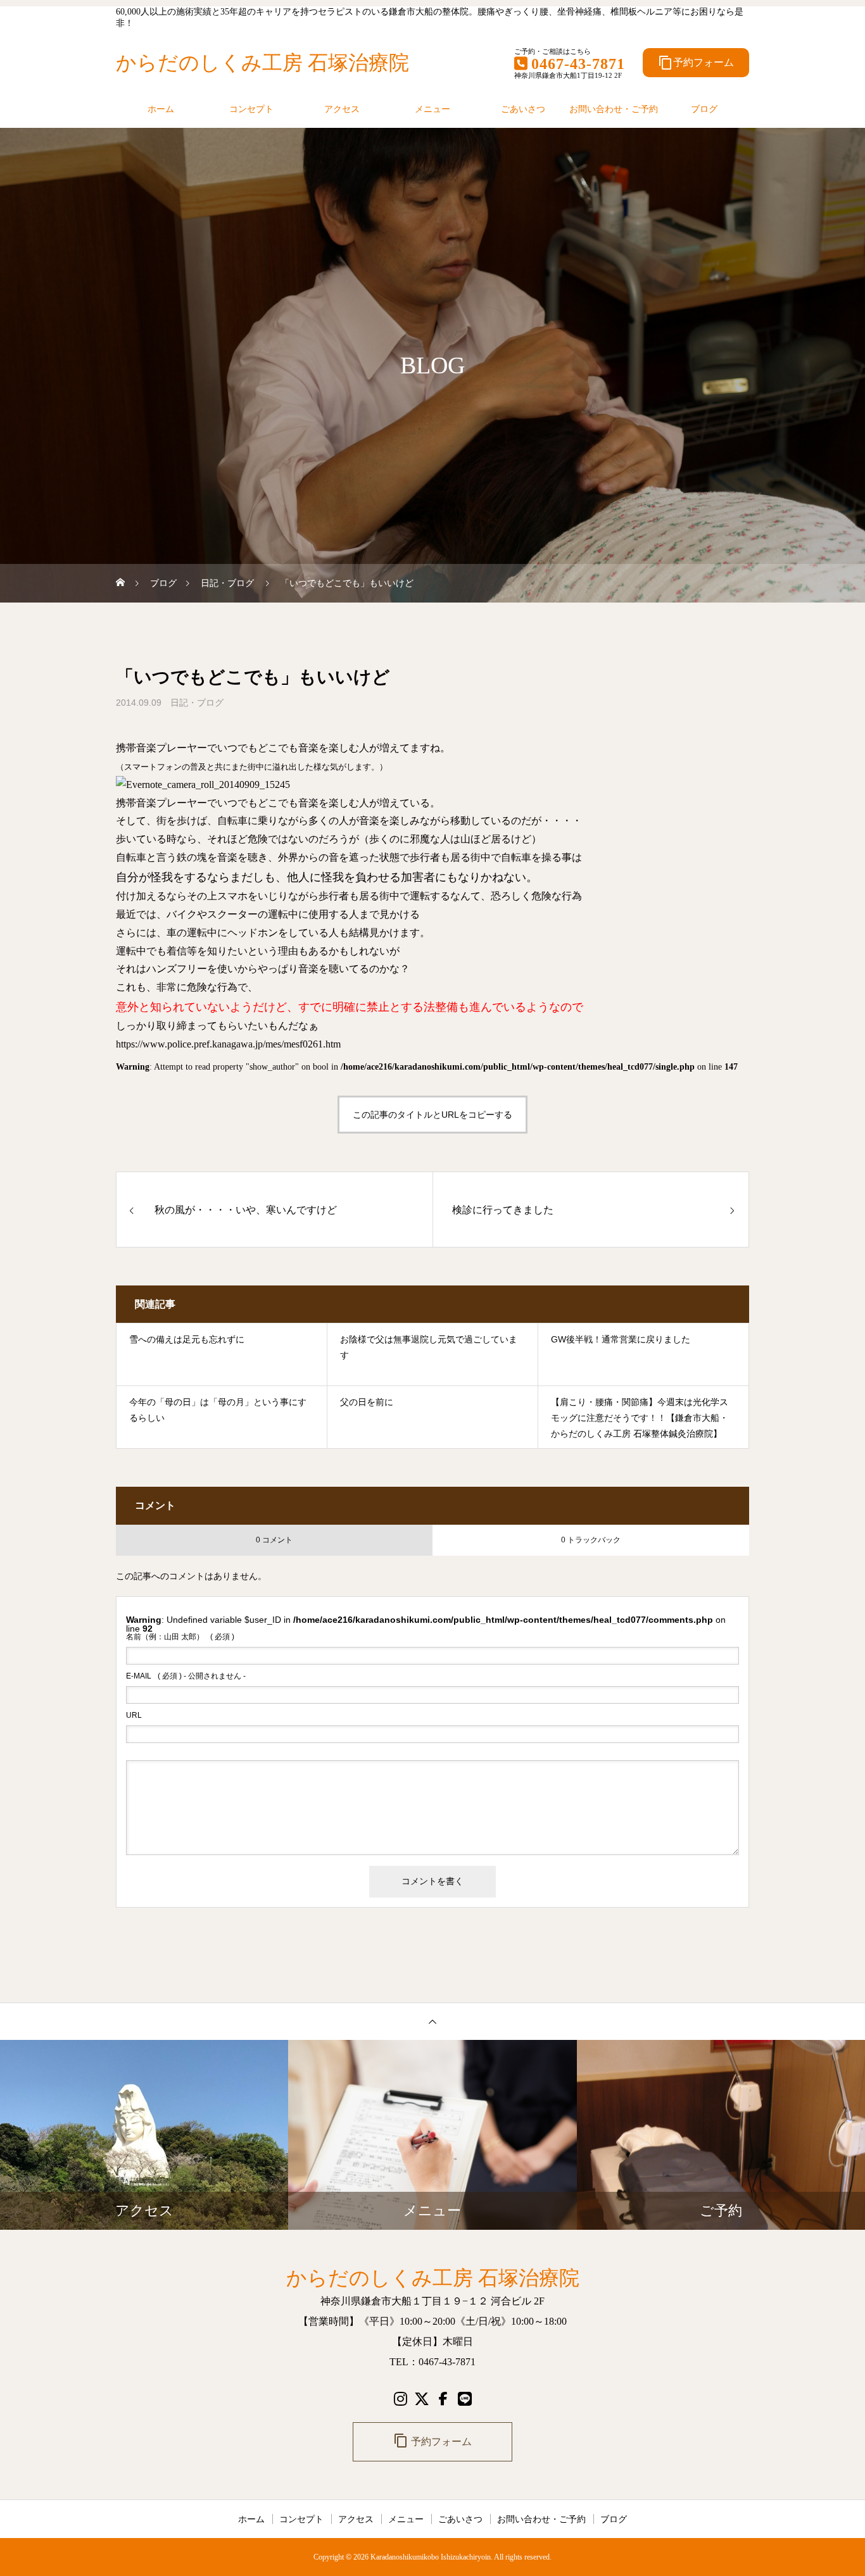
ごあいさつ (523, 109)
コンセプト (251, 109)
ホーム (161, 109)
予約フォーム (696, 63)
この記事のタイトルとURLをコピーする (432, 1115)
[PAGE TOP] (432, 2021)
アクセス (342, 109)
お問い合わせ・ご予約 (614, 109)
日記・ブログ (197, 703)
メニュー (432, 109)
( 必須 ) (180, 1637)
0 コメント (274, 1540)
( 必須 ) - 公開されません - (186, 1676)
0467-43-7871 (578, 64)
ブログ (704, 109)
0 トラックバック (591, 1540)
